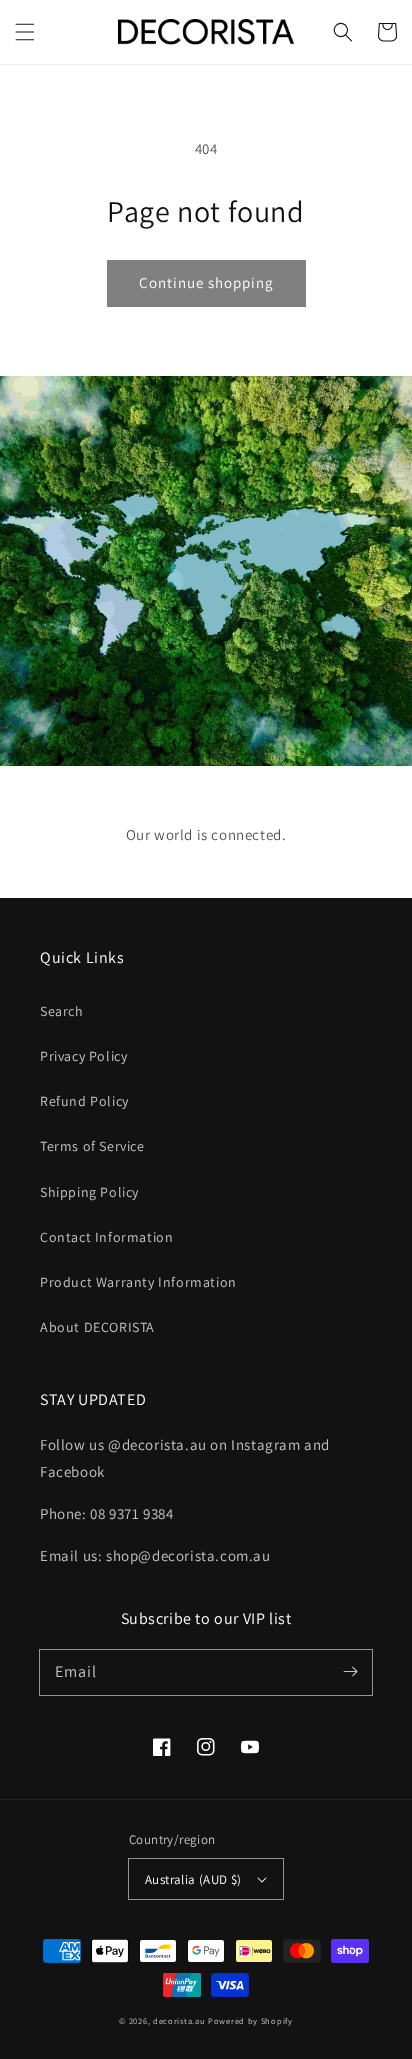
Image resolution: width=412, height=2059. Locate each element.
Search (62, 1011)
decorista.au (179, 2020)
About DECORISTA (97, 1327)
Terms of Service (92, 1146)
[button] (25, 32)
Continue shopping (206, 282)
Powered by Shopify (250, 2020)
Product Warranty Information (138, 1282)
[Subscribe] (350, 1672)
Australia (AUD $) (193, 1879)
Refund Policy (84, 1101)
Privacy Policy (83, 1056)
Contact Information (106, 1237)
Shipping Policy (89, 1192)
